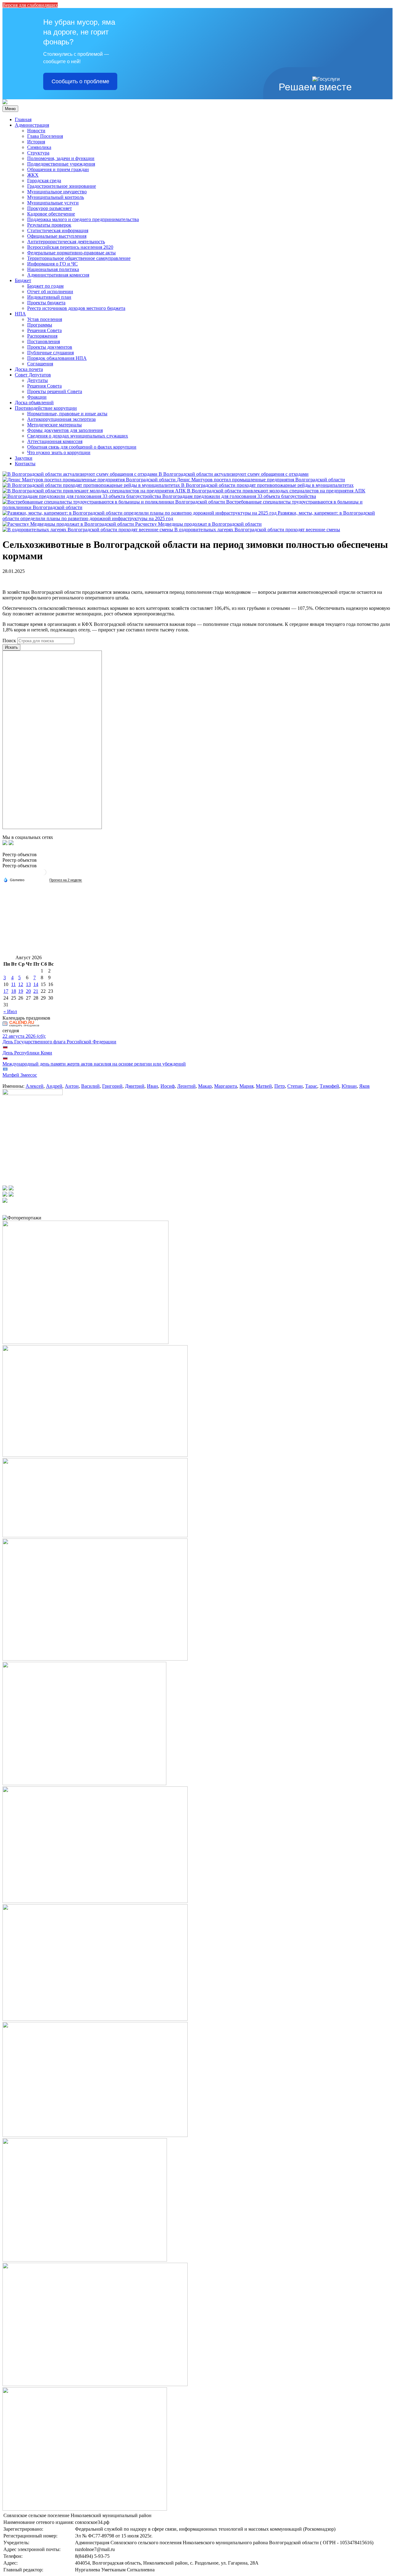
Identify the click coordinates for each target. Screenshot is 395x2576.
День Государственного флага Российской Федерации (59, 1042)
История (36, 142)
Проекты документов (50, 347)
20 (28, 991)
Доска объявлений (34, 403)
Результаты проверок (49, 225)
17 (6, 991)
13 (28, 984)
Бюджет (23, 280)
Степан (295, 1086)
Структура (38, 153)
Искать (11, 647)
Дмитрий (135, 1086)
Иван (152, 1086)
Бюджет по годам (45, 286)
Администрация (32, 125)
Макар (205, 1086)
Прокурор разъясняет (50, 208)
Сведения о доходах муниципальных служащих (78, 436)
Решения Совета (44, 330)
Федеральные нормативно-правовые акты (71, 253)
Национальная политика (53, 269)
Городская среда (44, 181)
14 (36, 984)
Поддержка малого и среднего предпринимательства (83, 219)
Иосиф (168, 1086)
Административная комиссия (58, 275)
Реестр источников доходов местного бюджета (76, 308)
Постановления (44, 341)
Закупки (24, 458)
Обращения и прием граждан (58, 169)
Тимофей (329, 1086)
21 (36, 991)
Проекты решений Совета (55, 391)
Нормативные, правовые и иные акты (67, 414)
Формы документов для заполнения (65, 430)
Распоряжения (42, 336)
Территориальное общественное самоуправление (79, 258)
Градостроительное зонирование (62, 186)
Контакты (25, 464)
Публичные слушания (50, 353)
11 (13, 984)
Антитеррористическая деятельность (66, 242)
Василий (90, 1086)
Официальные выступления (57, 236)
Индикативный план (49, 297)
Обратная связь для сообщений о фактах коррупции (82, 447)
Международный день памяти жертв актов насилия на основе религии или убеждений (94, 1064)
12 (21, 984)
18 (14, 991)
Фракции (37, 397)
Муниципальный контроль (56, 197)
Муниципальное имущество (57, 192)
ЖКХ (33, 175)
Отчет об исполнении (50, 292)
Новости (36, 131)
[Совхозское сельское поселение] (5, 103)
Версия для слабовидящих (30, 5)
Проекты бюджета (46, 303)
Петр (280, 1086)
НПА (20, 314)
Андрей (54, 1086)
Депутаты (37, 380)
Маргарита (226, 1086)
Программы (40, 325)
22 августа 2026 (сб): (24, 1036)
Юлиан (349, 1086)
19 (21, 991)
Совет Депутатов (33, 375)
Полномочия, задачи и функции (61, 158)
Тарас (311, 1086)
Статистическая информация (58, 230)
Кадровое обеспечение (51, 214)
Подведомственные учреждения (61, 164)
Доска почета (29, 369)
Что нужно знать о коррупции (59, 452)
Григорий (112, 1086)
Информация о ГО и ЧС (52, 264)
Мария (246, 1086)
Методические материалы (54, 425)
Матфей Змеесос (20, 1075)
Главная (23, 119)
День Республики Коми (27, 1053)
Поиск (9, 641)
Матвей (264, 1086)
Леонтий (186, 1086)
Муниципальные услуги (53, 203)
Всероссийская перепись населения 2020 (70, 247)
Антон (72, 1086)
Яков (364, 1086)
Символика (39, 147)
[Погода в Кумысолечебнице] (43, 875)
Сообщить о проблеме (80, 81)
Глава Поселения (45, 136)
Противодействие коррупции (46, 408)
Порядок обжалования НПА (57, 358)
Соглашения (40, 364)
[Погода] (14, 880)
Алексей (35, 1086)
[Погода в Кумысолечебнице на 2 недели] (66, 880)
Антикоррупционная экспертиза (61, 419)
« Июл (10, 1011)
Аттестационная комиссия (55, 441)
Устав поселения (45, 319)
